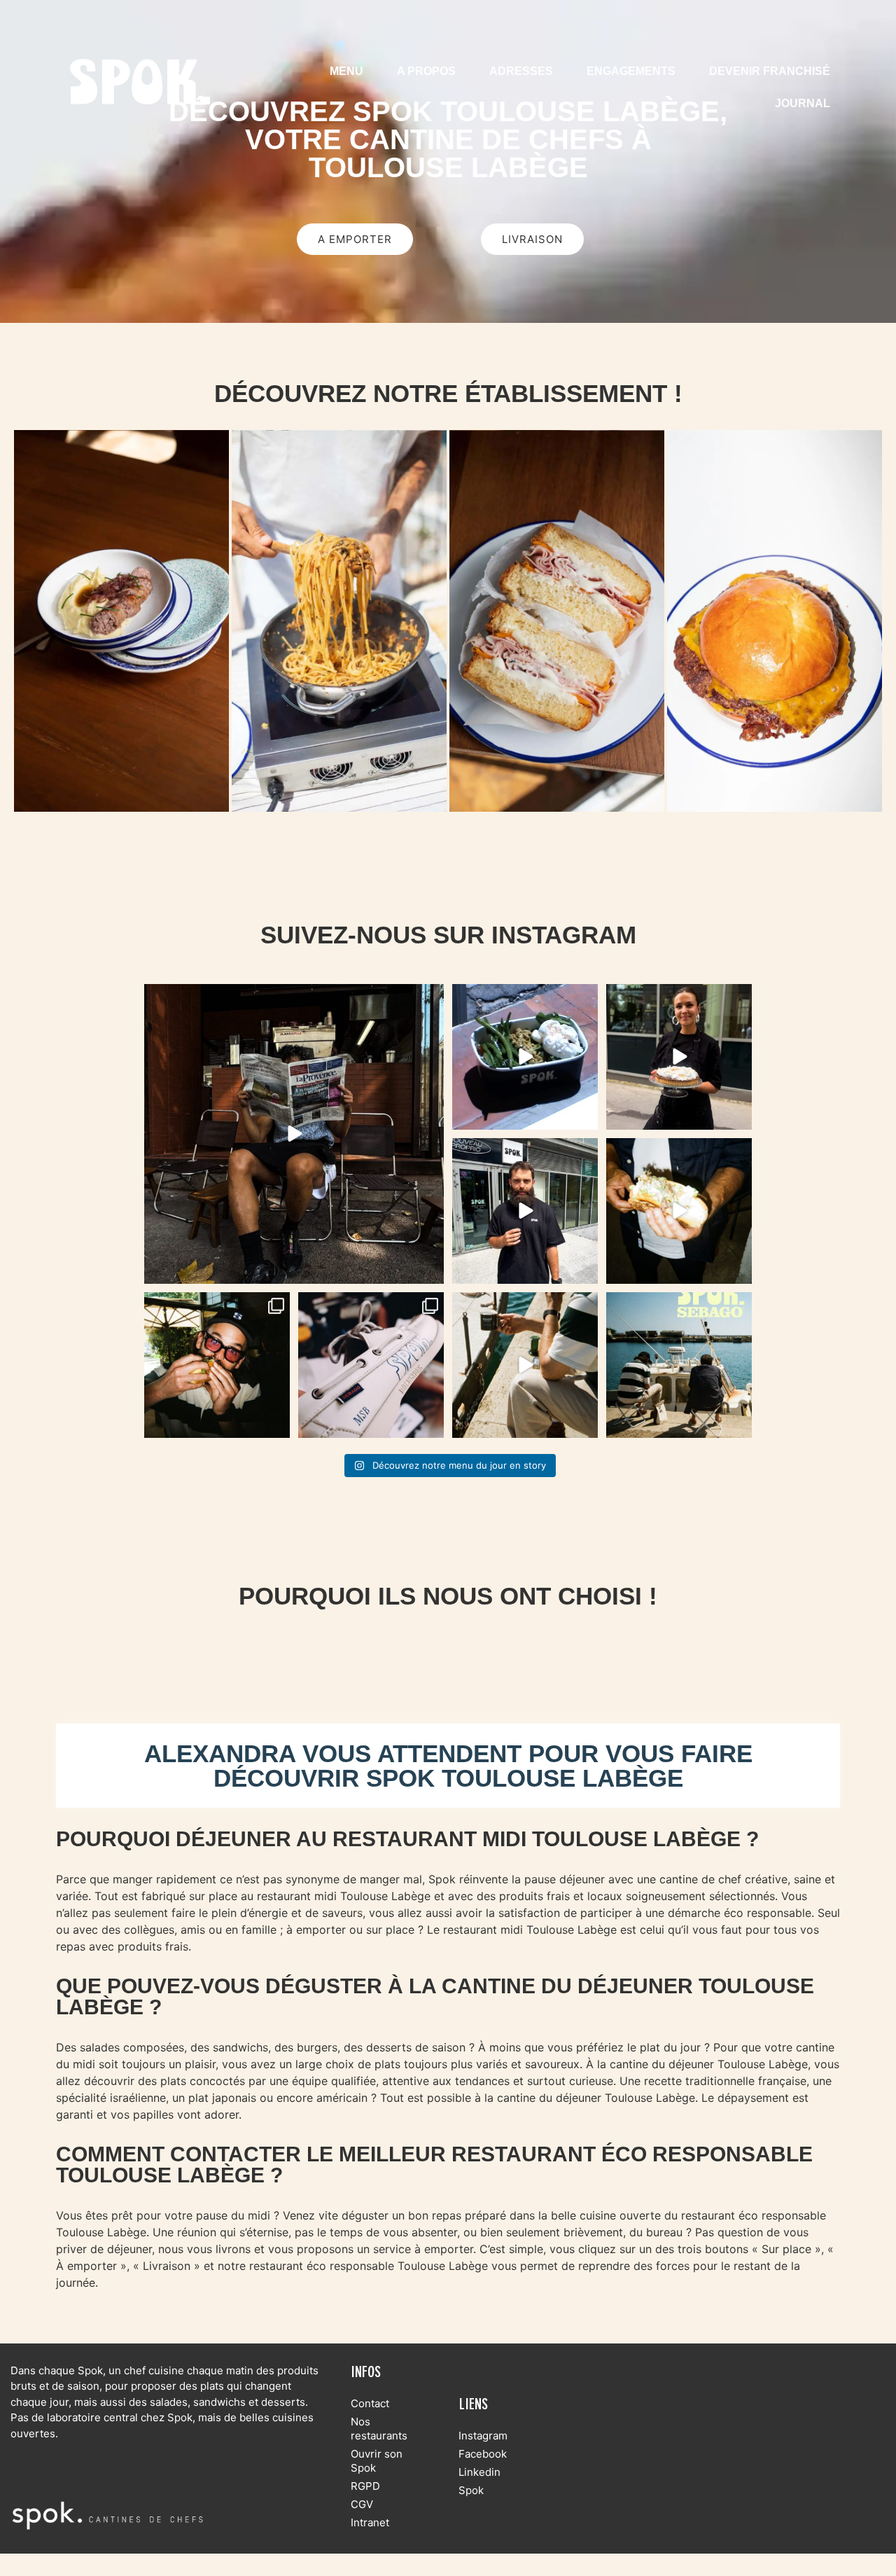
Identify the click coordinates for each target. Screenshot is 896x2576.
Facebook (483, 2454)
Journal (803, 103)
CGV (362, 2504)
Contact (370, 2403)
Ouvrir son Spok (377, 2461)
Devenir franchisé (770, 71)
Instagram (483, 2436)
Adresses (521, 71)
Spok (471, 2490)
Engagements (631, 71)
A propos (426, 71)
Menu (346, 71)
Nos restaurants (379, 2429)
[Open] (294, 1134)
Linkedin (479, 2472)
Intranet (370, 2522)
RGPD (365, 2486)
